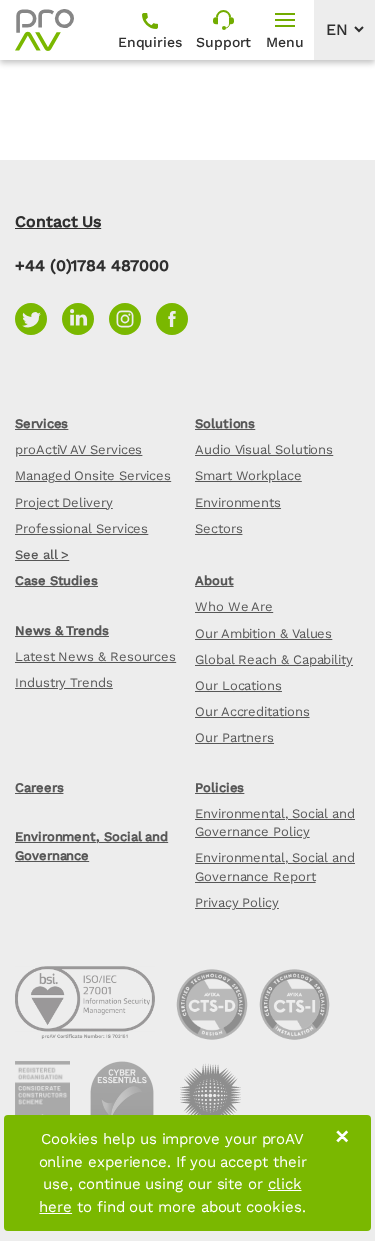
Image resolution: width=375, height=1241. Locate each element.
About (214, 580)
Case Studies (56, 580)
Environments (238, 502)
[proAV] (44, 30)
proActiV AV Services (78, 449)
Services (41, 423)
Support (223, 42)
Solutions (225, 423)
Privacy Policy (237, 902)
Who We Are (234, 606)
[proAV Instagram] (132, 317)
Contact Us (58, 221)
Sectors (218, 528)
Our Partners (234, 737)
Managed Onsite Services (93, 475)
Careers (39, 787)
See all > (42, 554)
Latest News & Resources (95, 656)
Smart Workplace (248, 475)
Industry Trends (64, 682)
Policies (219, 787)
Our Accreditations (252, 711)
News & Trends (62, 630)
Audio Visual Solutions (264, 449)
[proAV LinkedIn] (85, 317)
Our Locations (238, 685)
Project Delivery (64, 502)
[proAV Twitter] (38, 317)
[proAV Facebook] (177, 317)
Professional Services (81, 528)
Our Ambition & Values (263, 633)
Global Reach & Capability (274, 659)
